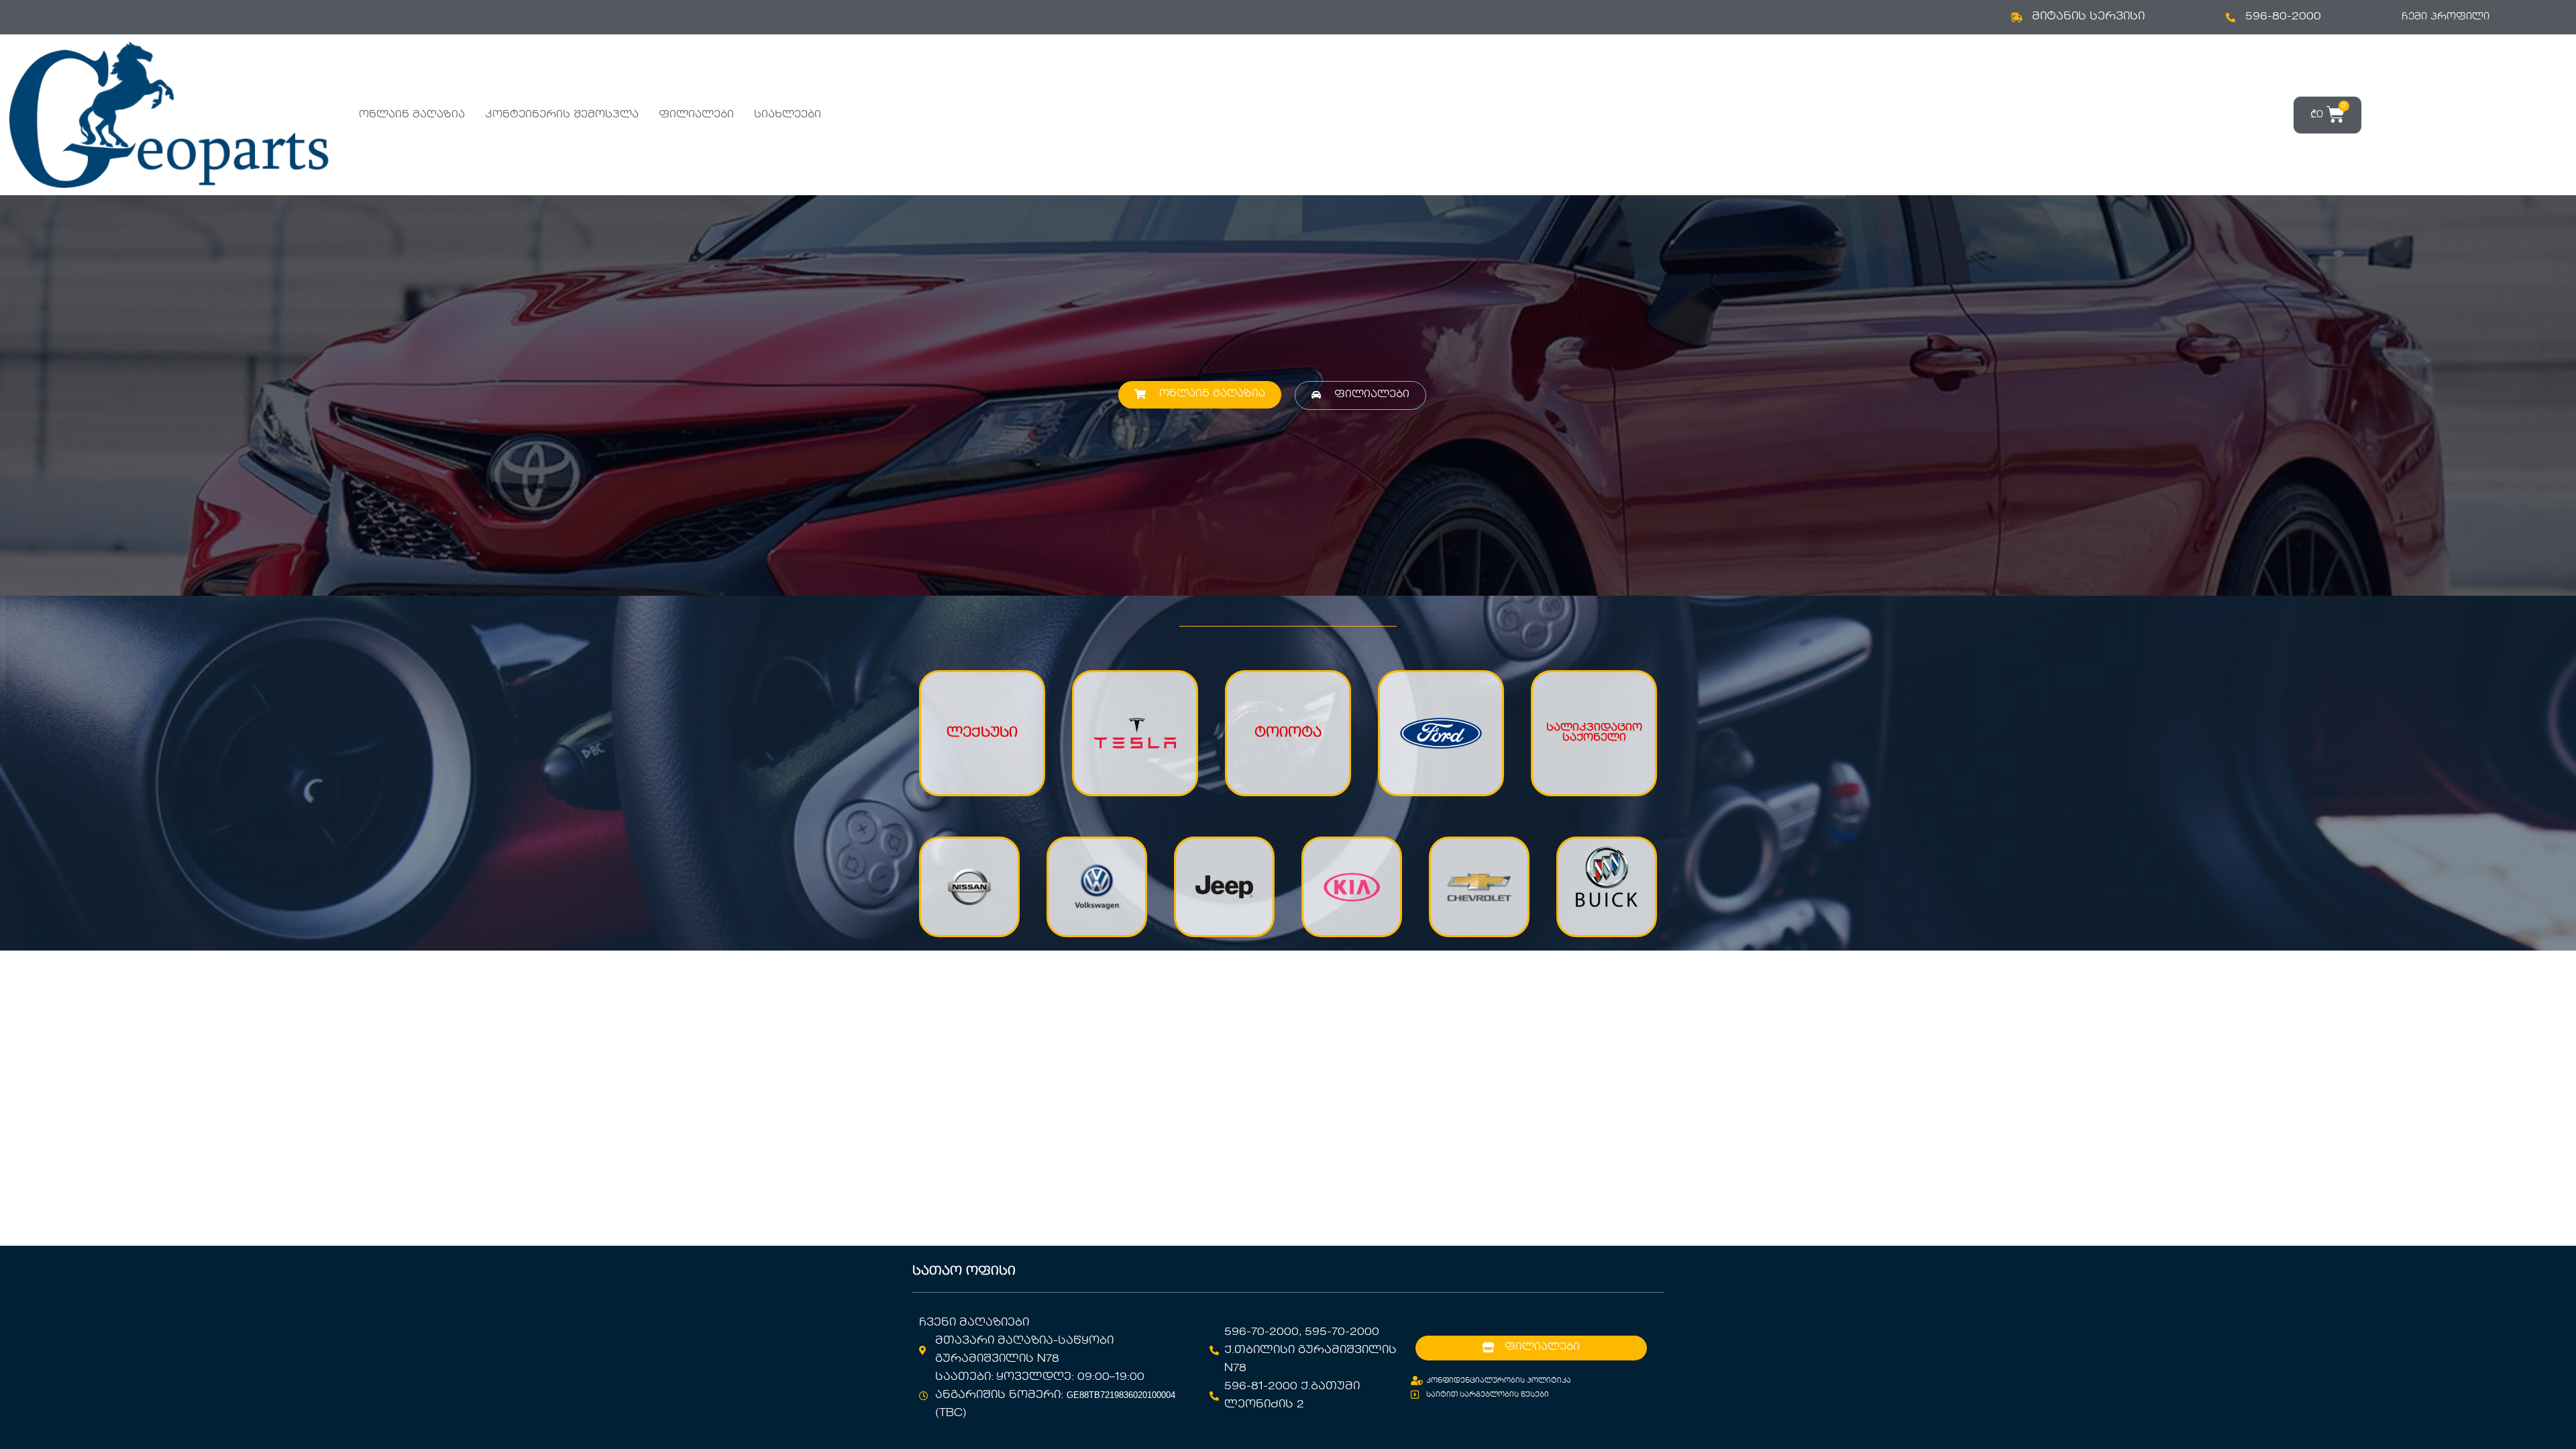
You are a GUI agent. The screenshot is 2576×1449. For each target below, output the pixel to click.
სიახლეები (788, 115)
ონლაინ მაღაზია (412, 115)
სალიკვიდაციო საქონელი (1594, 733)
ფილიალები (696, 115)
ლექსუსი (982, 733)
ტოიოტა (1288, 733)
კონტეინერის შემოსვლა (562, 115)
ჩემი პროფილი (2446, 17)
